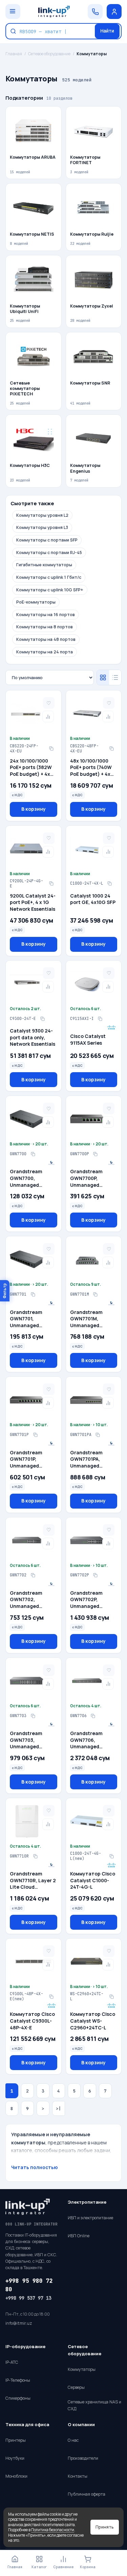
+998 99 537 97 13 (28, 2298)
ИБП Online (79, 2236)
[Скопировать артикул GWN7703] (33, 1716)
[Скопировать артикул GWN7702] (33, 1575)
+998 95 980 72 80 (29, 2285)
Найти (107, 31)
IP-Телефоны (18, 2380)
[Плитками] (103, 677)
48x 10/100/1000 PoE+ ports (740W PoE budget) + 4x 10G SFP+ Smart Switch (91, 768)
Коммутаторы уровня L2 (42, 515)
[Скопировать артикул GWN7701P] (35, 1435)
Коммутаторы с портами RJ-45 (49, 553)
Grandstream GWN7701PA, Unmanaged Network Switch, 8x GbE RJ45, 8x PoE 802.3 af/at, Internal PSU (93, 1459)
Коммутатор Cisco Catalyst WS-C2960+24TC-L (93, 2021)
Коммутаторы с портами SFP (47, 540)
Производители (83, 2458)
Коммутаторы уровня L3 (42, 527)
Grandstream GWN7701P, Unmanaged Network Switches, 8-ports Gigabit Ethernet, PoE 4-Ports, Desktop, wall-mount (32, 1459)
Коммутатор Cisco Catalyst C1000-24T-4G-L (93, 1880)
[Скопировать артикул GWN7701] (33, 1295)
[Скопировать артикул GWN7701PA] (98, 1435)
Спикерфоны (18, 2398)
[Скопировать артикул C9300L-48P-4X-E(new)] (51, 1997)
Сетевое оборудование (49, 54)
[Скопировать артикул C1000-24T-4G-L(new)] (111, 1856)
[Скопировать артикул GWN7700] (33, 1154)
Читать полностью (35, 2167)
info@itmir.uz (19, 2323)
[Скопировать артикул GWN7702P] (96, 1575)
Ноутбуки (15, 2458)
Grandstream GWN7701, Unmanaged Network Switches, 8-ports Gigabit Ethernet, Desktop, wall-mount (33, 1319)
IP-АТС (12, 2362)
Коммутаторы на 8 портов (45, 627)
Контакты (78, 2476)
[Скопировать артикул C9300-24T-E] (42, 1019)
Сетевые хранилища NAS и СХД (94, 2405)
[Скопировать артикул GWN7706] (93, 1716)
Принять (105, 2527)
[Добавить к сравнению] (48, 716)
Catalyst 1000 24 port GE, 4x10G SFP (93, 899)
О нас (73, 2440)
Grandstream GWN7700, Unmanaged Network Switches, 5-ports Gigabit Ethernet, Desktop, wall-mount (33, 1178)
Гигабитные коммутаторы (44, 565)
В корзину (34, 809)
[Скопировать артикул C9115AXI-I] (100, 1019)
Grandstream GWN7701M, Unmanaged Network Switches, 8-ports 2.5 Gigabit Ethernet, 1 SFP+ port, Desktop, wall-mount (93, 1319)
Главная (14, 54)
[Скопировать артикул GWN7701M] (96, 1295)
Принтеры (16, 2440)
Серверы (76, 2387)
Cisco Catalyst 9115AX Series (88, 1039)
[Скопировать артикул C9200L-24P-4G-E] (51, 884)
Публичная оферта (87, 2494)
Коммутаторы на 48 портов (46, 639)
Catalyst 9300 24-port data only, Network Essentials (33, 1037)
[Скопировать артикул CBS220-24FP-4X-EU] (51, 749)
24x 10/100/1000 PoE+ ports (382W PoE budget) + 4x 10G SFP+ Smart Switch (31, 768)
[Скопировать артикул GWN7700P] (96, 1154)
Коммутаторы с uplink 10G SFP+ (50, 590)
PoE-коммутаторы (36, 602)
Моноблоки (16, 2476)
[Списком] (115, 677)
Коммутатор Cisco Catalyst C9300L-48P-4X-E (32, 2021)
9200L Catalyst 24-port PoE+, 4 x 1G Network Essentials (33, 902)
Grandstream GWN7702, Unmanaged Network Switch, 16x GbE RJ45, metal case (29, 1600)
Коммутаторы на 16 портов (46, 615)
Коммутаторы (82, 2369)
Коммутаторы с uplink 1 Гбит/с (49, 577)
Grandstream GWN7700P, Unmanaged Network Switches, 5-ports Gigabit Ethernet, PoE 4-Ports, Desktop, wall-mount (92, 1178)
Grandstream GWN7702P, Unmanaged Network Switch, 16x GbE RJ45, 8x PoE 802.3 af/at (90, 1600)
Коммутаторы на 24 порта (45, 652)
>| (59, 2109)
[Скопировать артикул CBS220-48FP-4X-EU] (111, 749)
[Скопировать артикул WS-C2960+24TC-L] (111, 1997)
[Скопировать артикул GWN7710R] (35, 1856)
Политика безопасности (53, 2530)
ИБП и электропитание (90, 2218)
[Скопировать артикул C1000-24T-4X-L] (110, 884)
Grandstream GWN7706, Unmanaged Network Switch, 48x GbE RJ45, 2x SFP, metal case (90, 1740)
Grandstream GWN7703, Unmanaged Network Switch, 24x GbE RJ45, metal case (29, 1740)
